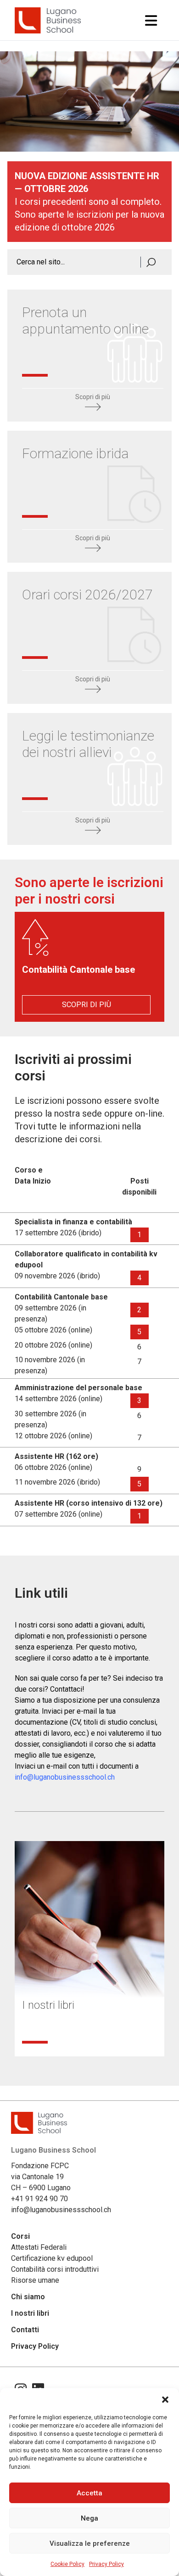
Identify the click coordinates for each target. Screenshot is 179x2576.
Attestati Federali (39, 2247)
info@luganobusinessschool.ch (65, 1777)
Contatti (25, 2330)
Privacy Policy (106, 2564)
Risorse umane (35, 2280)
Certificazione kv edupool (52, 2258)
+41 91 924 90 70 (39, 2199)
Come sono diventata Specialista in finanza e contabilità (76, 2020)
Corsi (20, 2236)
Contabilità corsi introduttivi (55, 2269)
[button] (165, 2400)
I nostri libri (30, 2313)
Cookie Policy (67, 2564)
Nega (89, 2518)
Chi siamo (28, 2297)
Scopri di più (93, 397)
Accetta (89, 2493)
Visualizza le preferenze (90, 2543)
